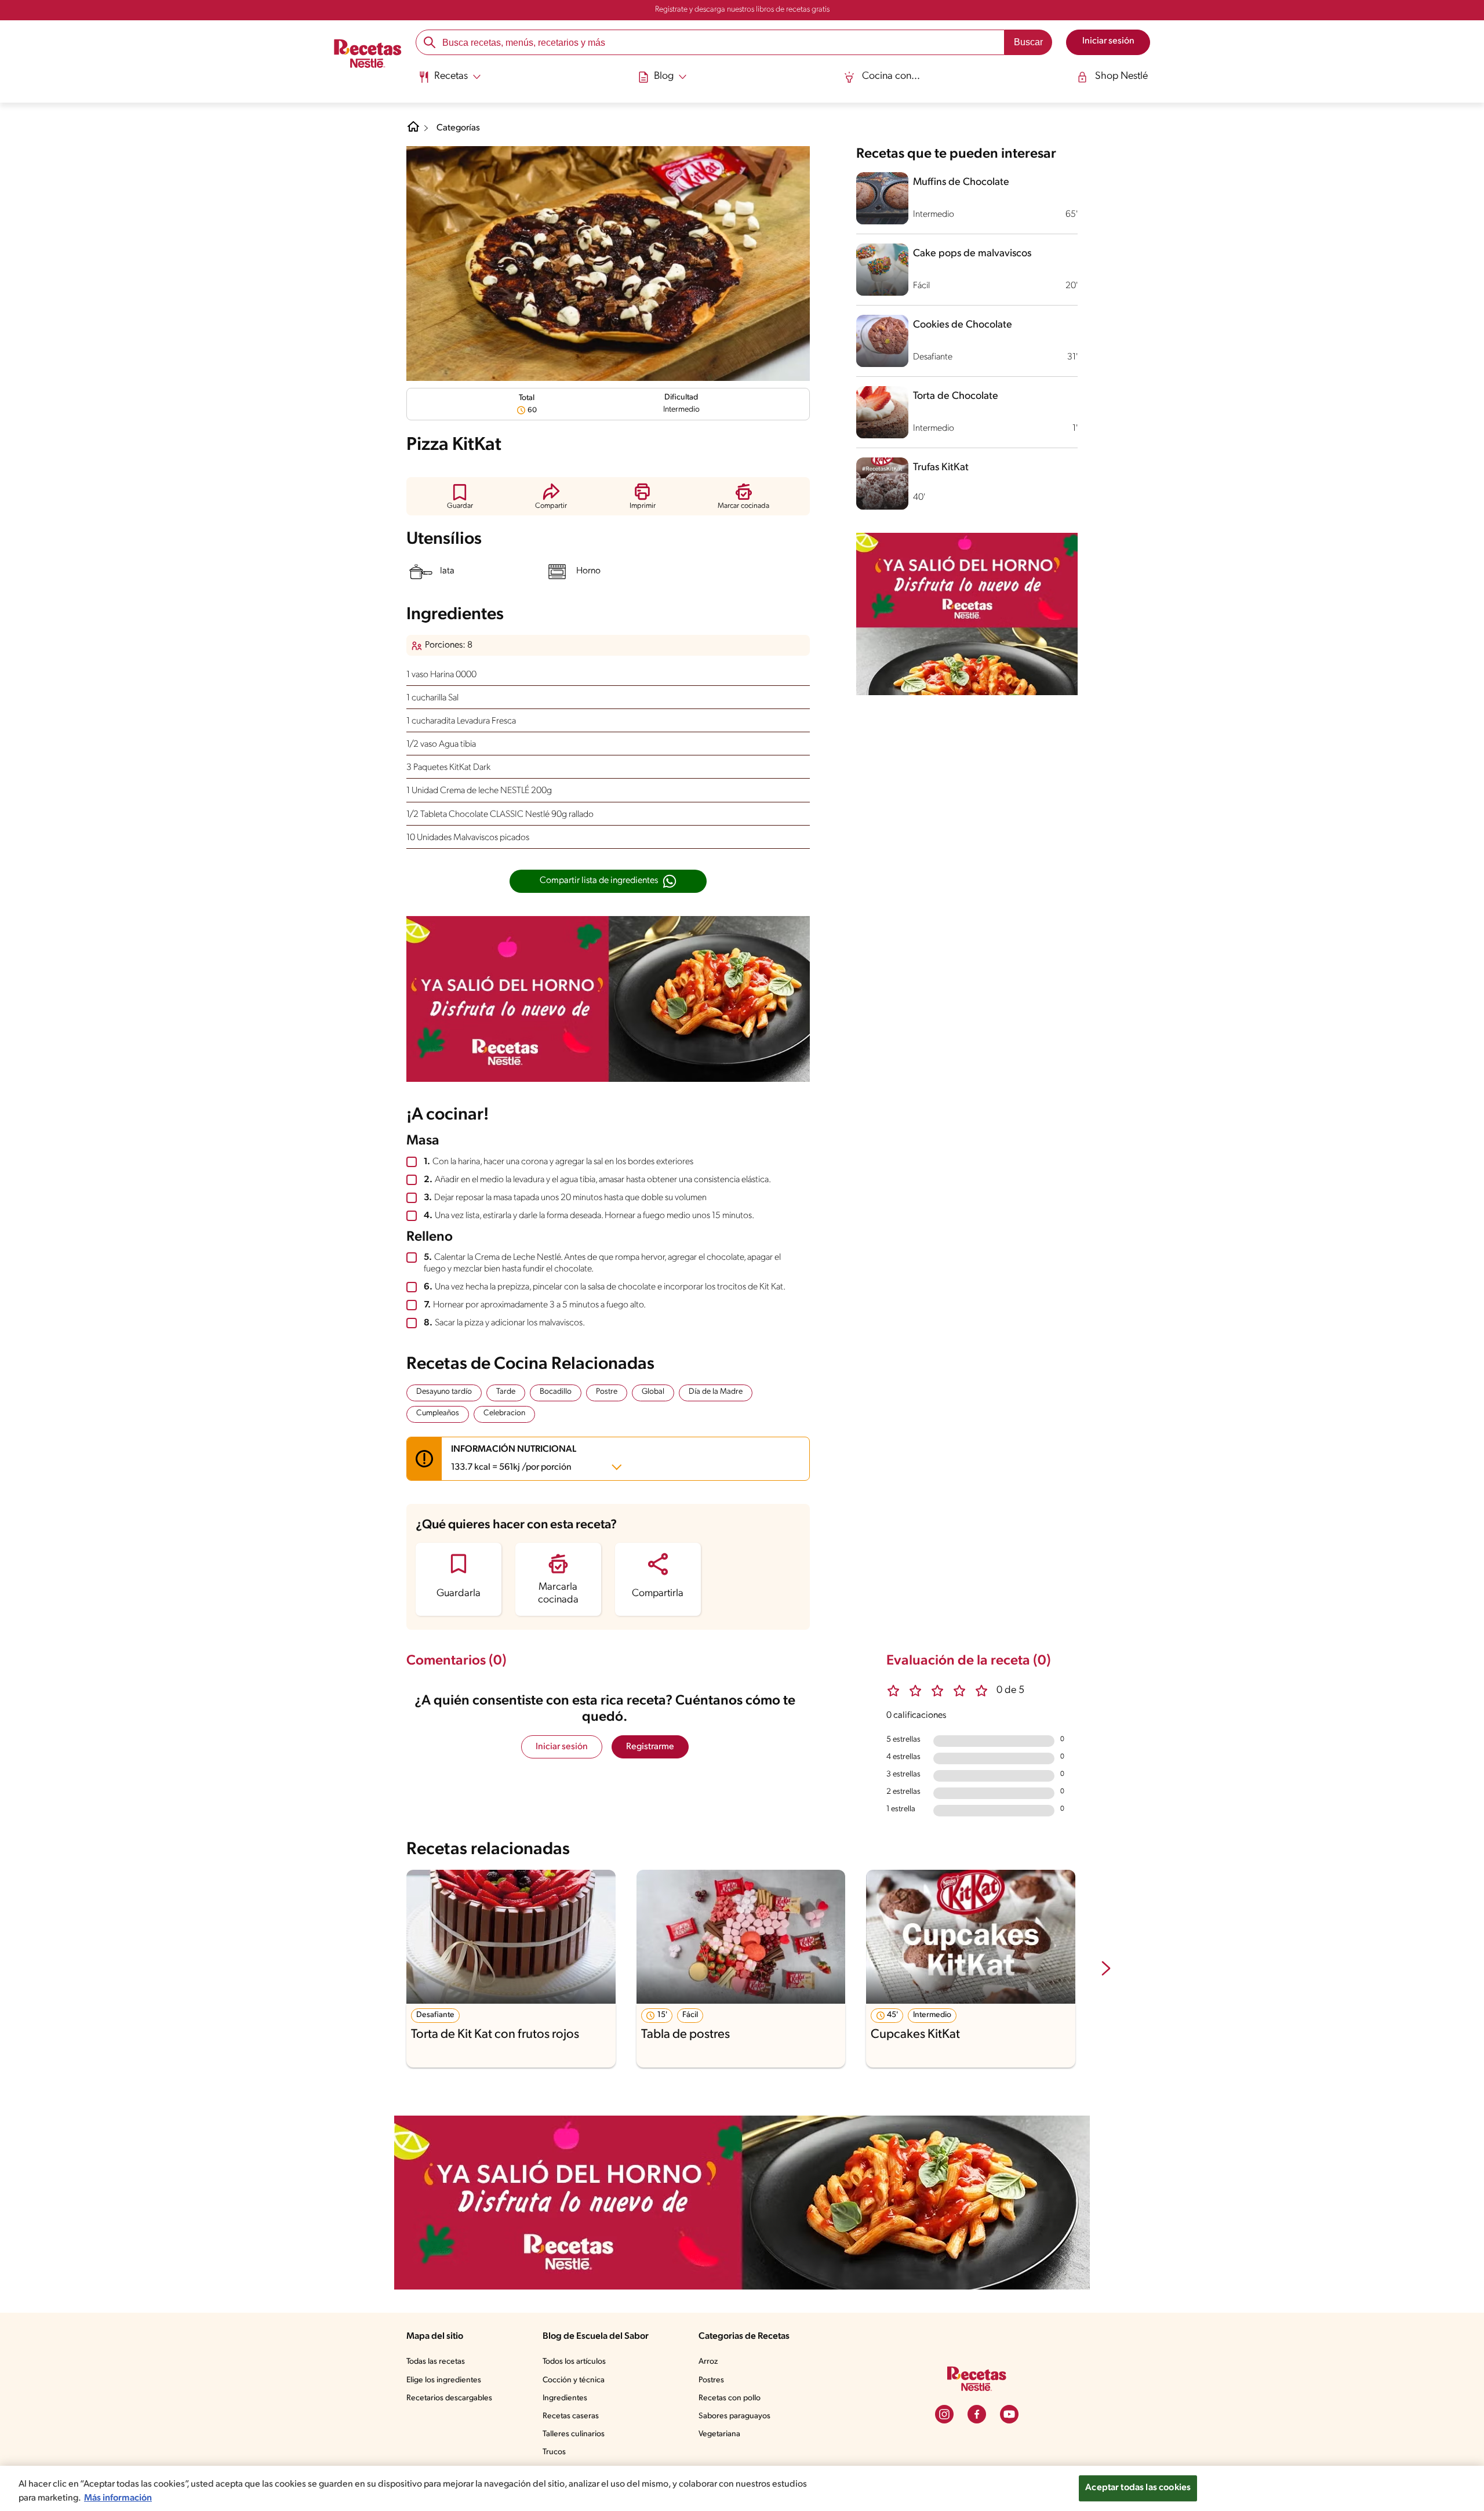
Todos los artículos (574, 2362)
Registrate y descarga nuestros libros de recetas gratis (742, 10)
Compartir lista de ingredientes (599, 881)
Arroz (708, 2362)
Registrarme (650, 1747)
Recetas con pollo (730, 2398)
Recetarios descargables (449, 2398)
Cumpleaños (438, 1413)
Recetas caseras (571, 2416)
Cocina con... (891, 77)
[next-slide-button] (1106, 1969)
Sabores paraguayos (734, 2416)
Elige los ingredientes (444, 2380)
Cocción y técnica (574, 2380)
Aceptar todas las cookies (1138, 2488)
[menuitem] (450, 81)
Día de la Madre (716, 1392)
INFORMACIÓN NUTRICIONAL (514, 1458)
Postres (711, 2380)
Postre (607, 1392)
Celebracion (504, 1413)
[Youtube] (1009, 2414)
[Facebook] (977, 2414)
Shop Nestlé (1121, 77)
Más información (118, 2498)
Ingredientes (565, 2398)
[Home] (413, 131)
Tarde (506, 1392)
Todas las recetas (436, 2362)
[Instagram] (944, 2414)
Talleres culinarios (574, 2434)
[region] (742, 2488)
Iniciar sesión (562, 1747)
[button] (460, 496)
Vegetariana (719, 2434)
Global (653, 1392)
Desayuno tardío (444, 1392)
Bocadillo (556, 1392)
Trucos (554, 2452)
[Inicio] (368, 55)
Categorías (458, 128)
